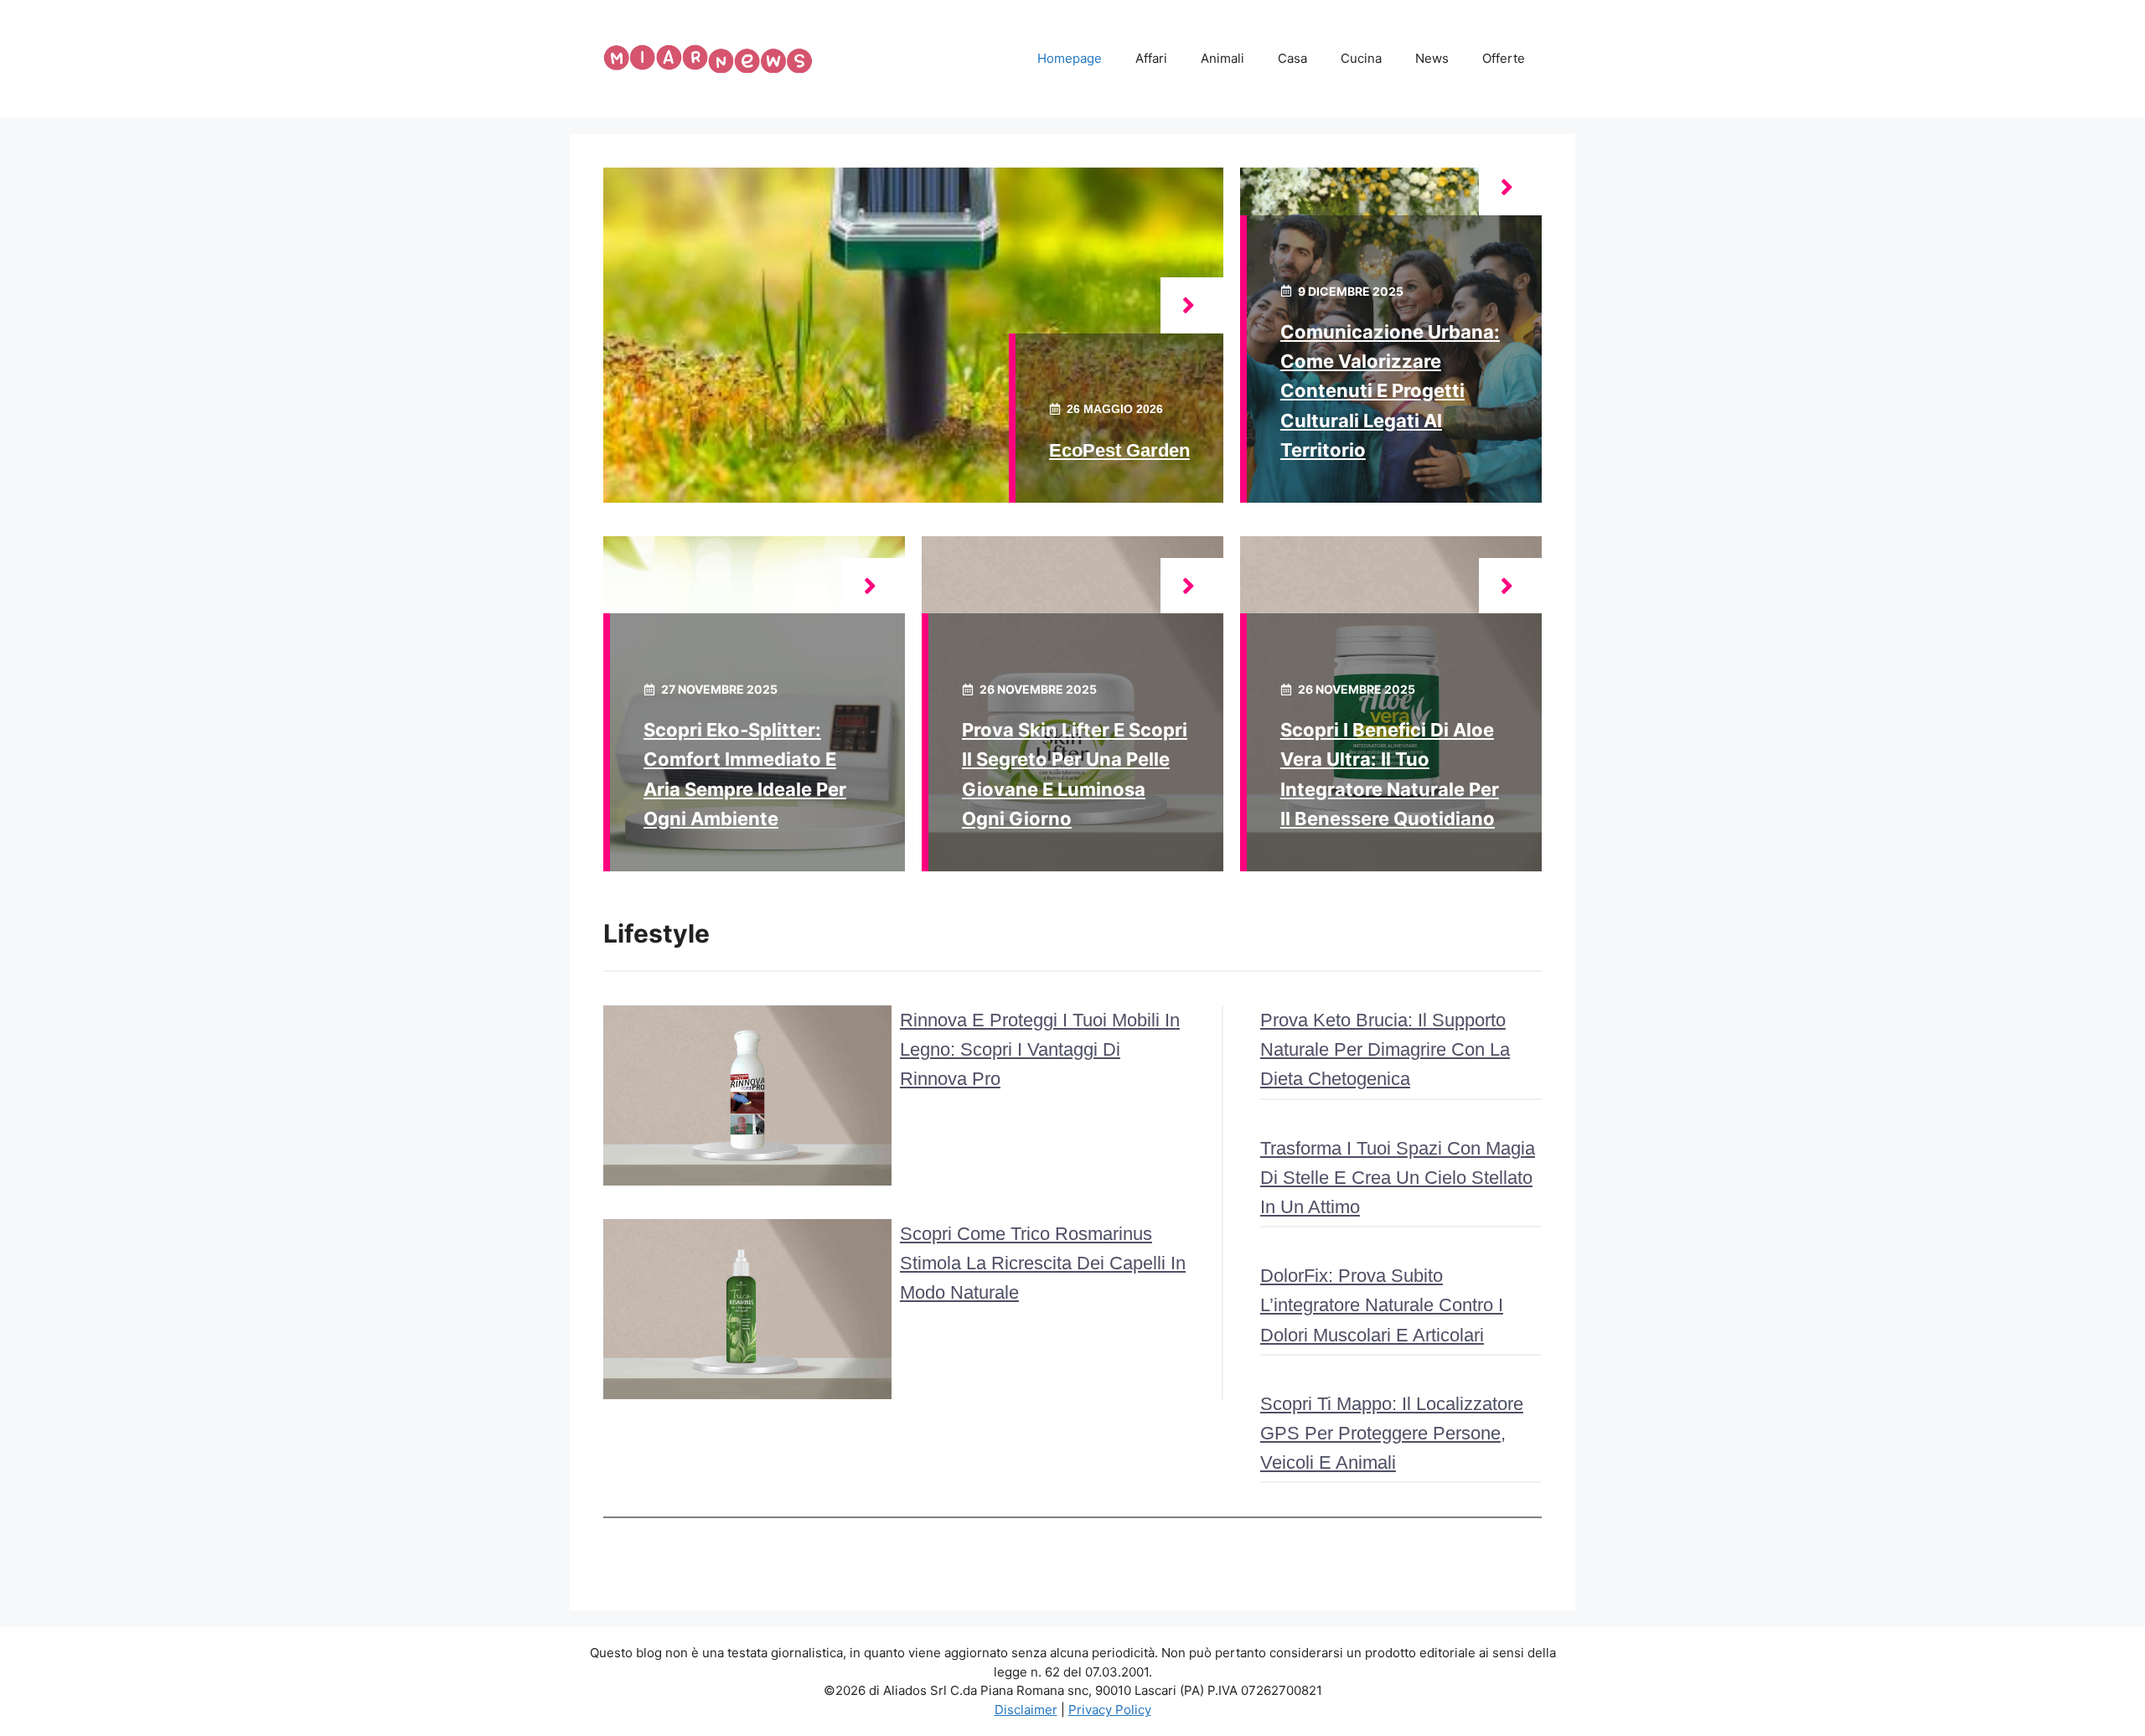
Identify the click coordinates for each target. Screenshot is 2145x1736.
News (1432, 58)
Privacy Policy (1110, 1710)
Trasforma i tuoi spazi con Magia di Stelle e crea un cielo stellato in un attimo (1398, 1178)
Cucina (1361, 58)
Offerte (1504, 58)
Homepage (1070, 58)
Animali (1222, 58)
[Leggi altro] (1192, 305)
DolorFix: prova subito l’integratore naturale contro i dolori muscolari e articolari (1382, 1305)
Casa (1292, 58)
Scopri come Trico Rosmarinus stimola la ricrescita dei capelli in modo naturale (1043, 1263)
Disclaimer (1026, 1710)
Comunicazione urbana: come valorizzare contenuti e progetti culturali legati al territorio (1390, 391)
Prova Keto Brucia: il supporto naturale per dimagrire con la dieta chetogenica (1385, 1049)
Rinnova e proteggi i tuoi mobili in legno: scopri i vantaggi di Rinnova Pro (1040, 1049)
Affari (1151, 58)
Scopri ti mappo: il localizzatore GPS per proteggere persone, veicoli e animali (1392, 1433)
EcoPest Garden (1119, 450)
